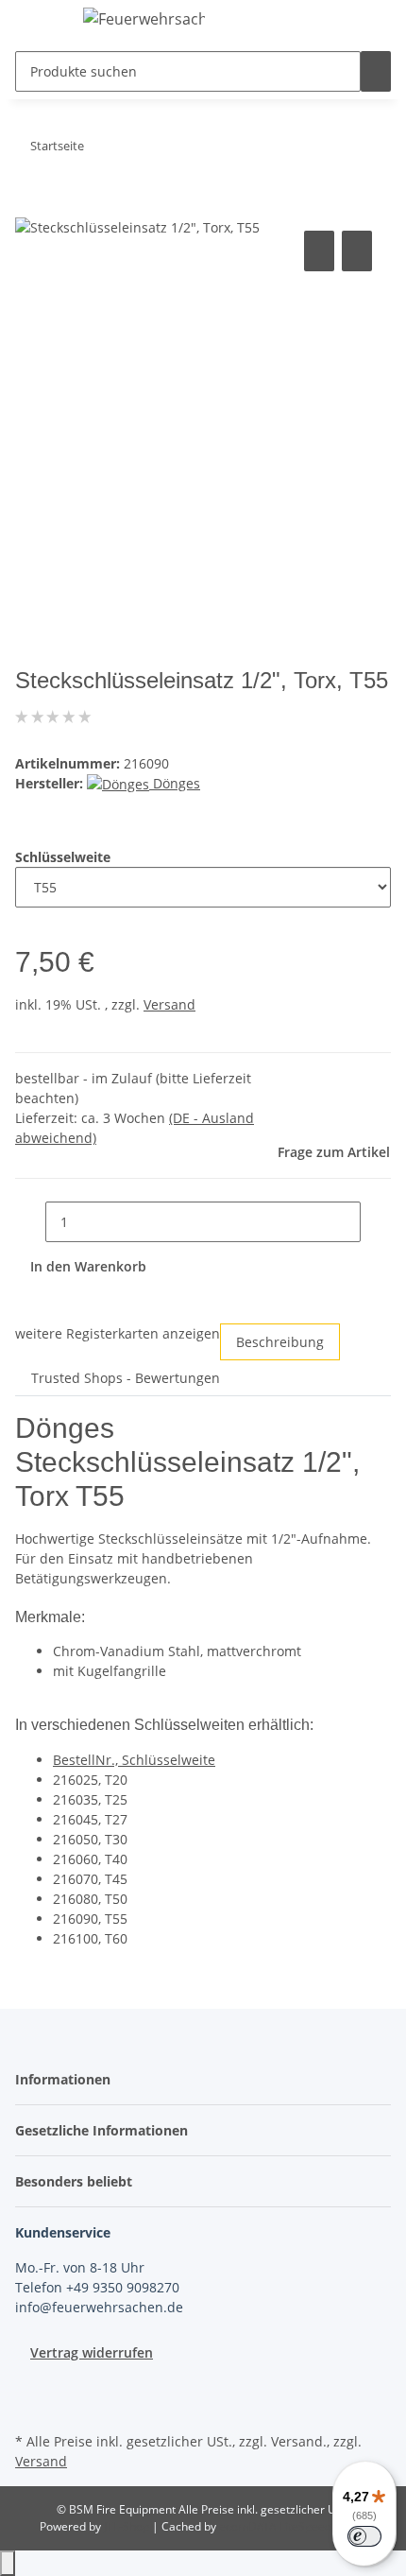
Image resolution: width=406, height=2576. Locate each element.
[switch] (364, 2536)
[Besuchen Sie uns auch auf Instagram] (30, 2406)
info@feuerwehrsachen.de (99, 2307)
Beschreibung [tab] (280, 1342)
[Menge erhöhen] (376, 1222)
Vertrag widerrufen (92, 2352)
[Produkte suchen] (376, 71)
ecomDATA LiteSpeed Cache (293, 2526)
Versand (169, 1004)
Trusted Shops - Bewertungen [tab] (126, 1378)
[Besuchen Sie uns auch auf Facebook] (30, 2384)
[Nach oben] (8, 2563)
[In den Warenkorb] (30, 205)
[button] (68, 2079)
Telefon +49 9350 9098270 (97, 2287)
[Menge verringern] (30, 1222)
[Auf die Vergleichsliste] (319, 251)
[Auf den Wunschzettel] (357, 251)
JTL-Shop (128, 2526)
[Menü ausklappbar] (39, 22)
